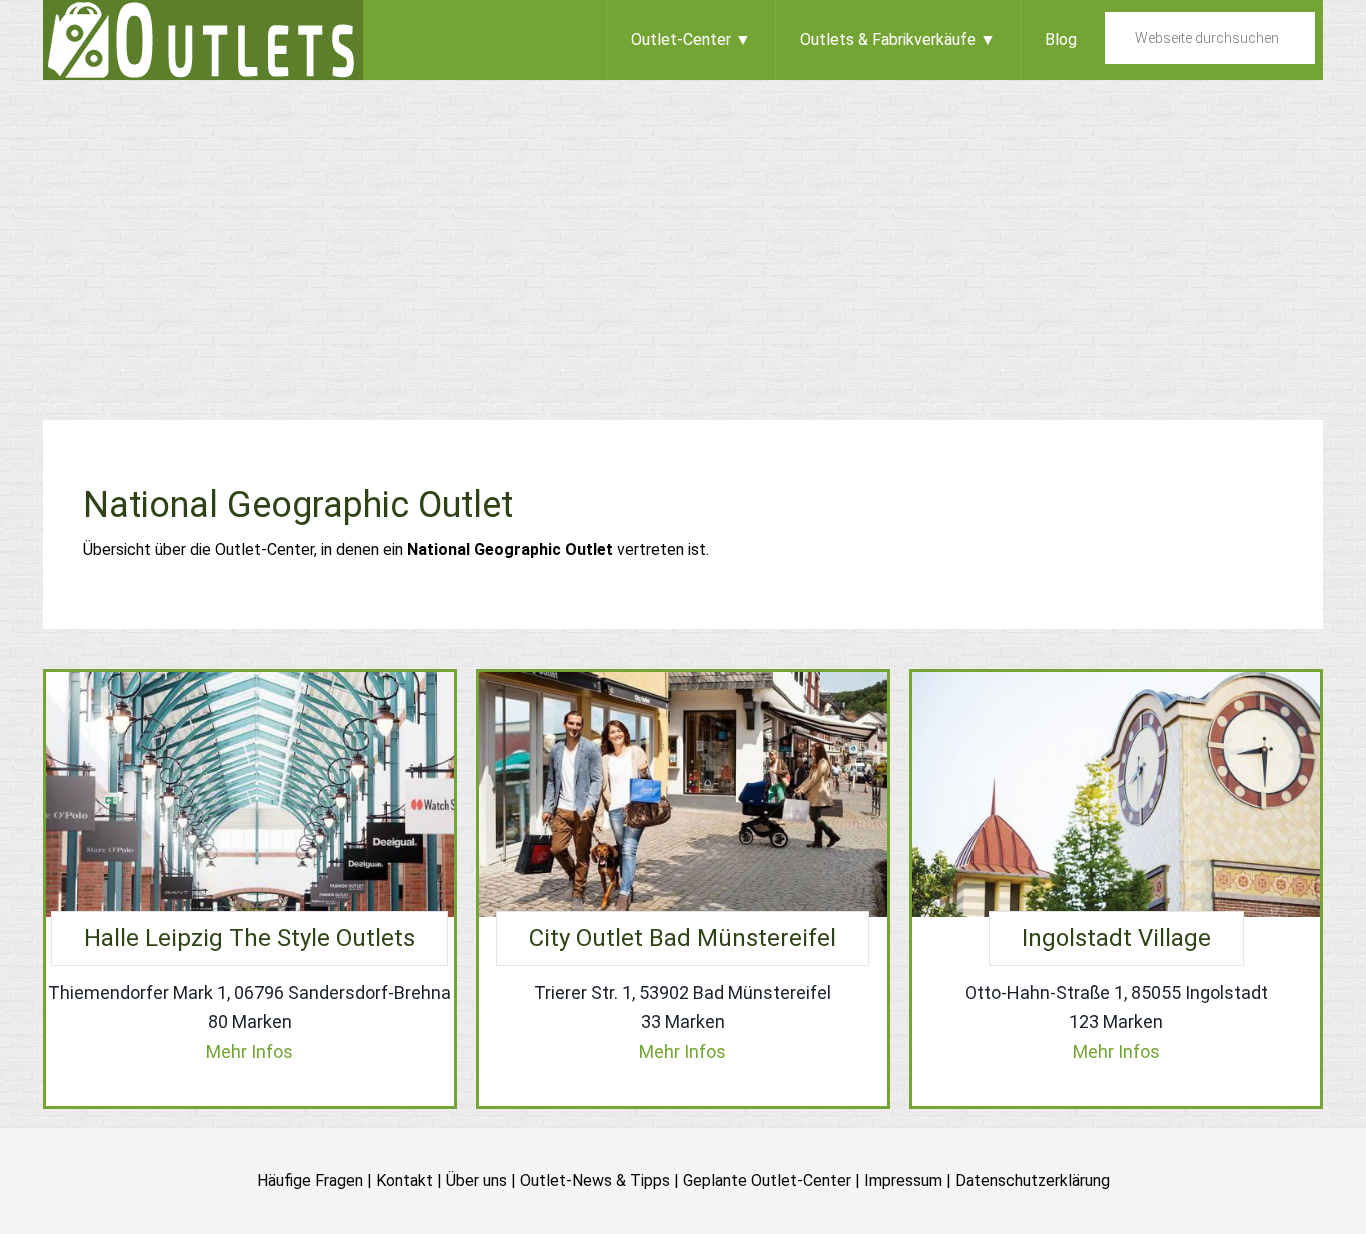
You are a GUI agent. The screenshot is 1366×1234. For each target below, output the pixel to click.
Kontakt (404, 1180)
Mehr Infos (249, 1051)
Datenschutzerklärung (1032, 1180)
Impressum (903, 1180)
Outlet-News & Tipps (595, 1180)
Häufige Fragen (310, 1180)
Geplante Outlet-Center (767, 1180)
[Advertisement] (683, 230)
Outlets (203, 40)
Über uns (476, 1180)
